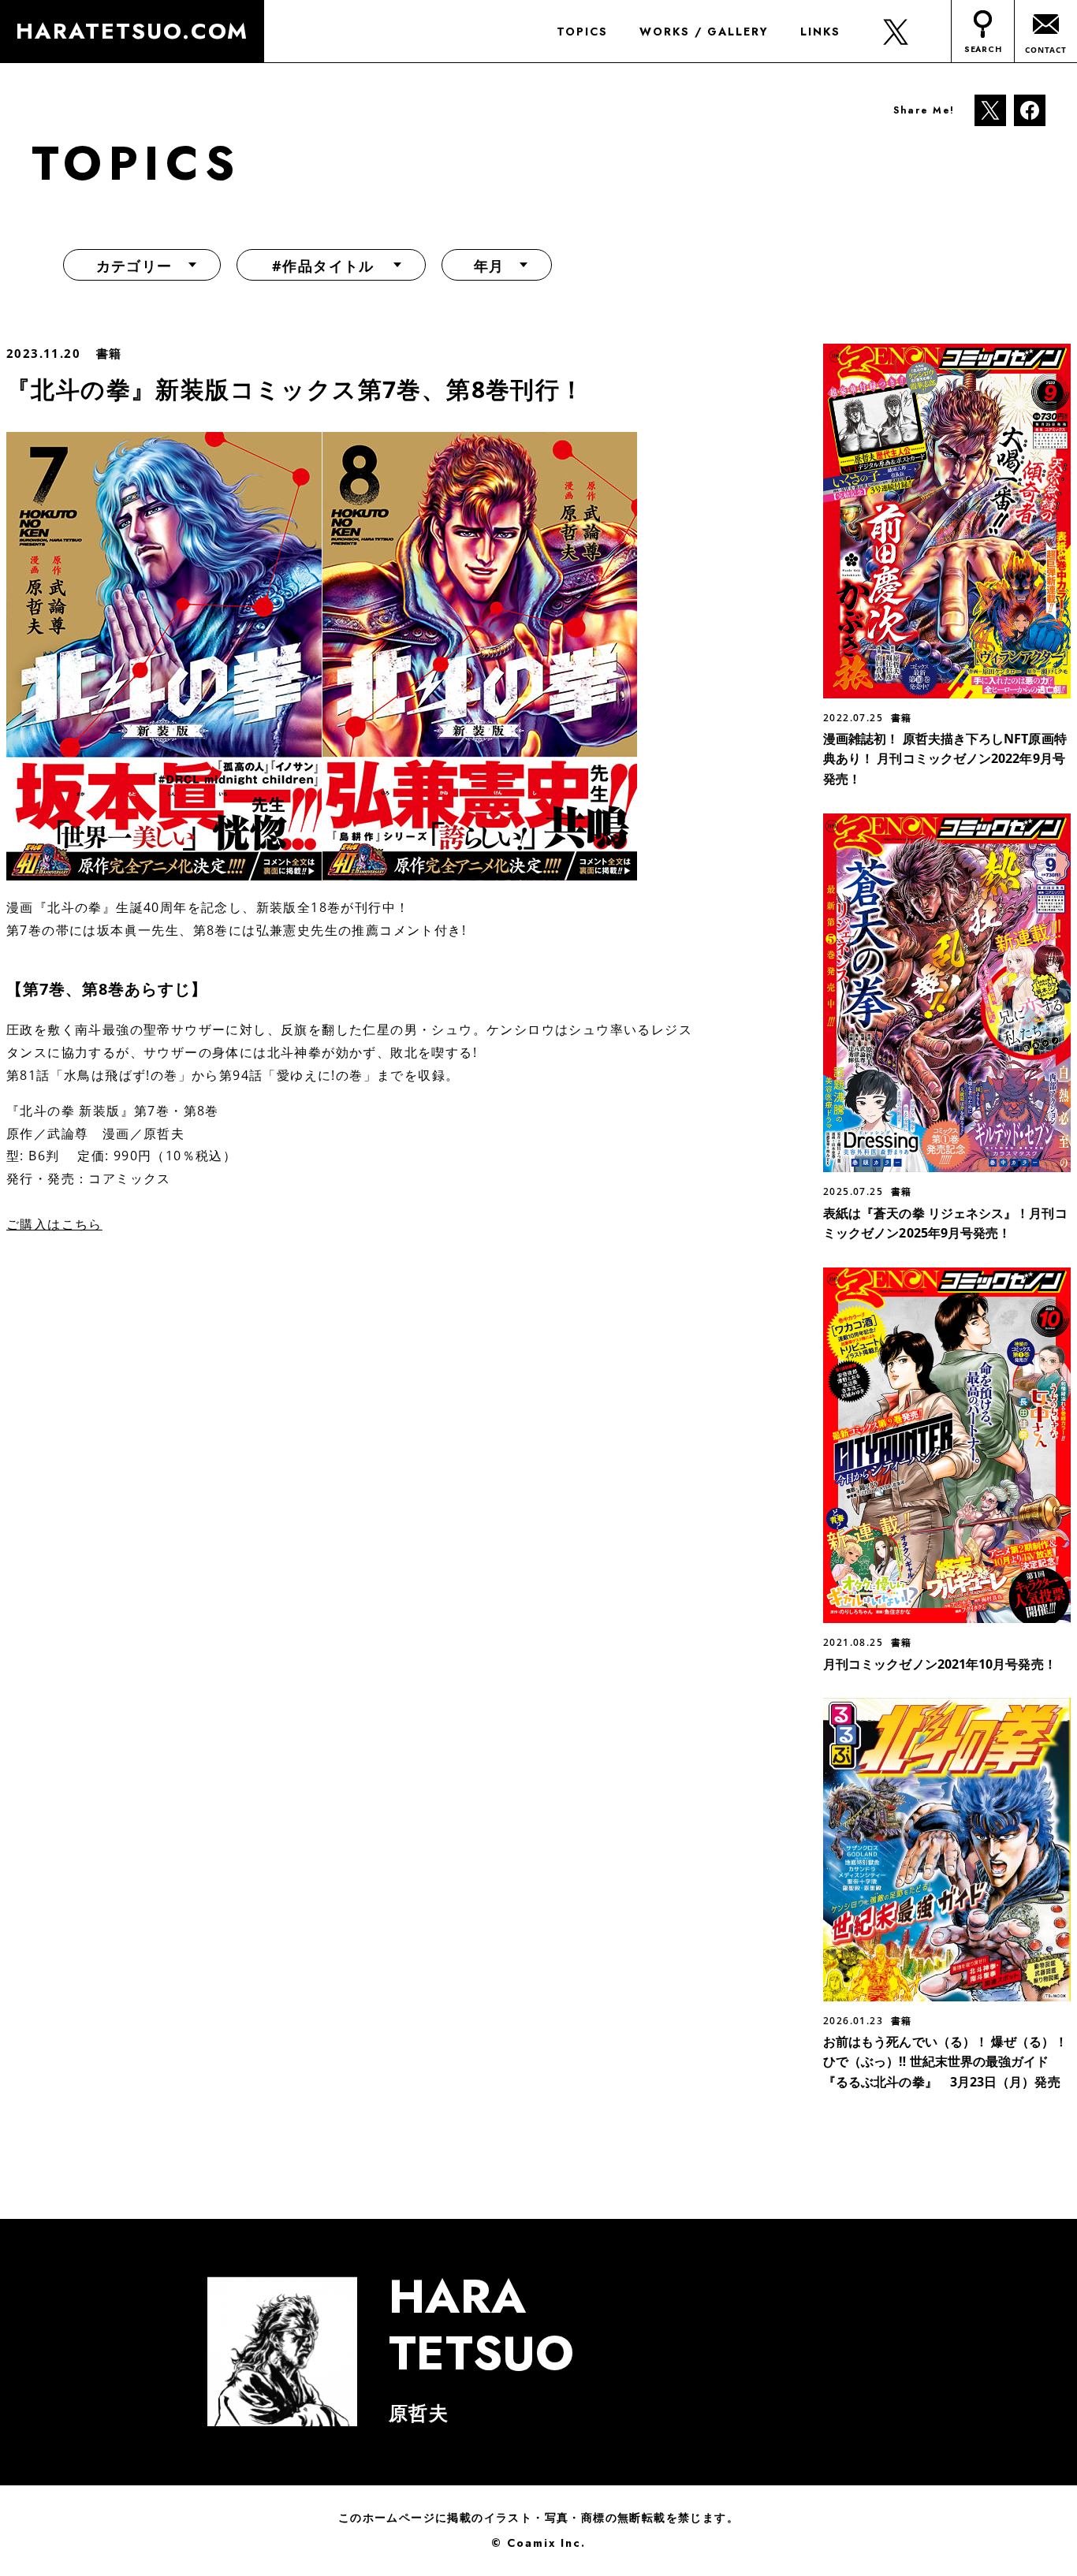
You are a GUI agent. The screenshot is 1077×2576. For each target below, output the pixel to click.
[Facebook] (1030, 109)
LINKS (820, 32)
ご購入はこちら (54, 1224)
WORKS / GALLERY (704, 32)
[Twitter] (990, 109)
